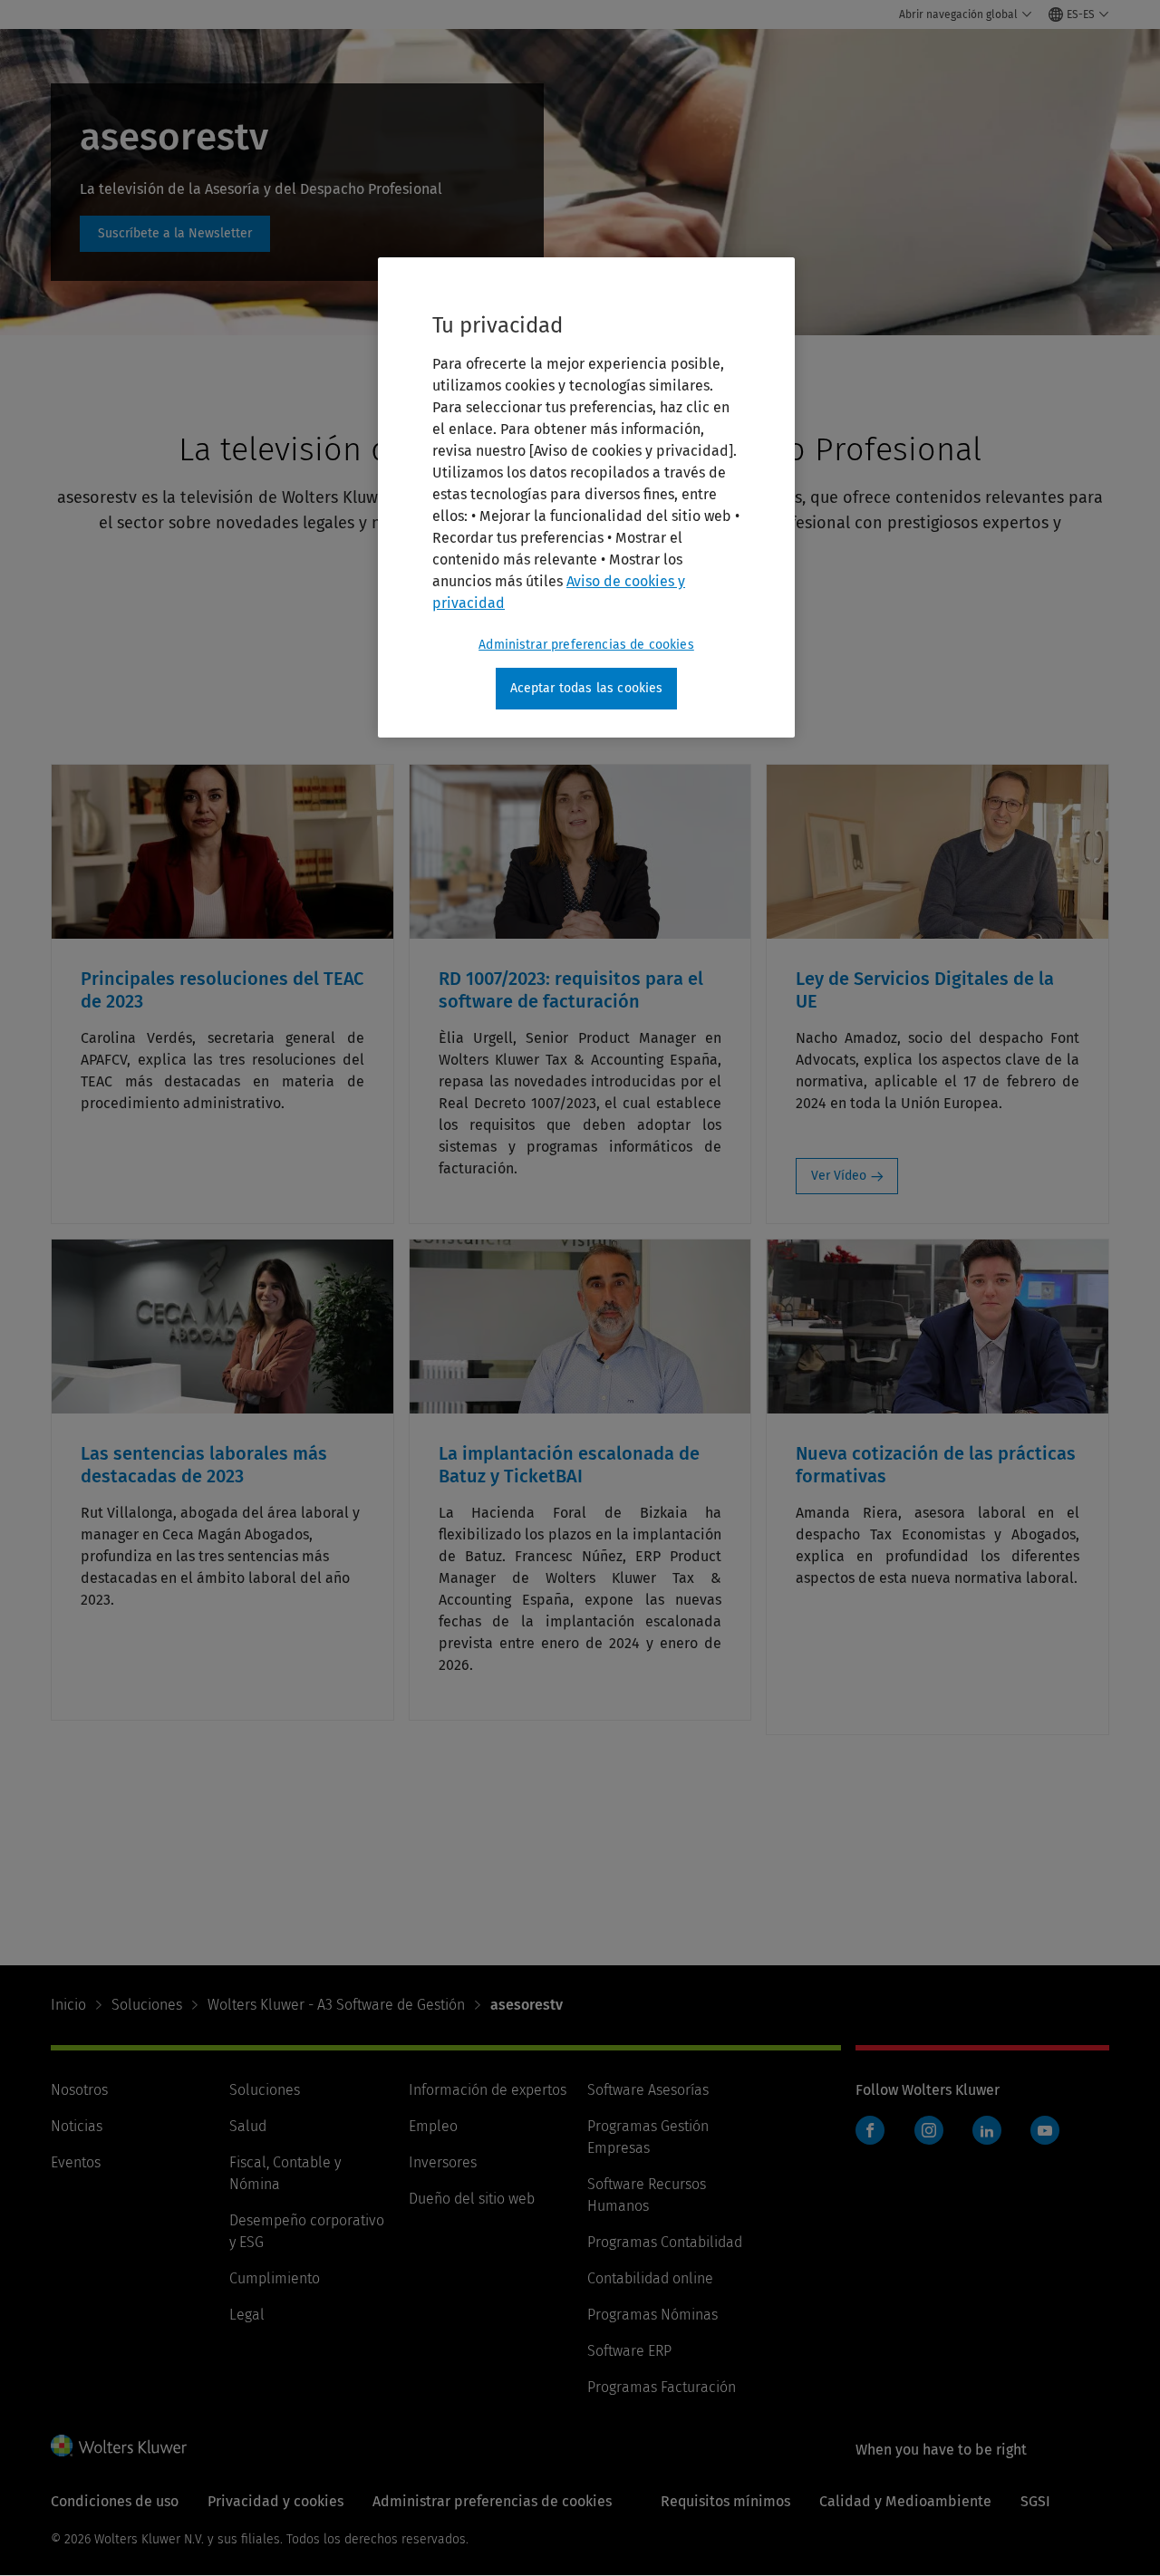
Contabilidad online (650, 2278)
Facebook (870, 2130)
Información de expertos (488, 2090)
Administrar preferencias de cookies (586, 645)
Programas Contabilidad (665, 2242)
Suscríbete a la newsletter (175, 234)
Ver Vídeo (839, 1176)
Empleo (433, 2126)
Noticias (77, 2126)
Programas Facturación (662, 2387)
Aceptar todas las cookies (587, 688)
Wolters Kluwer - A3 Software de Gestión (336, 2005)
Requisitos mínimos (725, 2501)
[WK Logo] (119, 2446)
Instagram (929, 2130)
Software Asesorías (648, 2090)
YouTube (1045, 2130)
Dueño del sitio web (472, 2199)
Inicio (68, 2005)
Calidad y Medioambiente (905, 2501)
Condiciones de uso (115, 2501)
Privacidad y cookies (275, 2501)
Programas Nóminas (652, 2315)
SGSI (1035, 2501)
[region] (586, 497)
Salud (248, 2126)
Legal (247, 2315)
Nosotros (79, 2090)
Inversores (443, 2162)
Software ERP (629, 2351)
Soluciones (147, 2005)
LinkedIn (987, 2130)
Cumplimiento (275, 2278)
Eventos (76, 2162)
